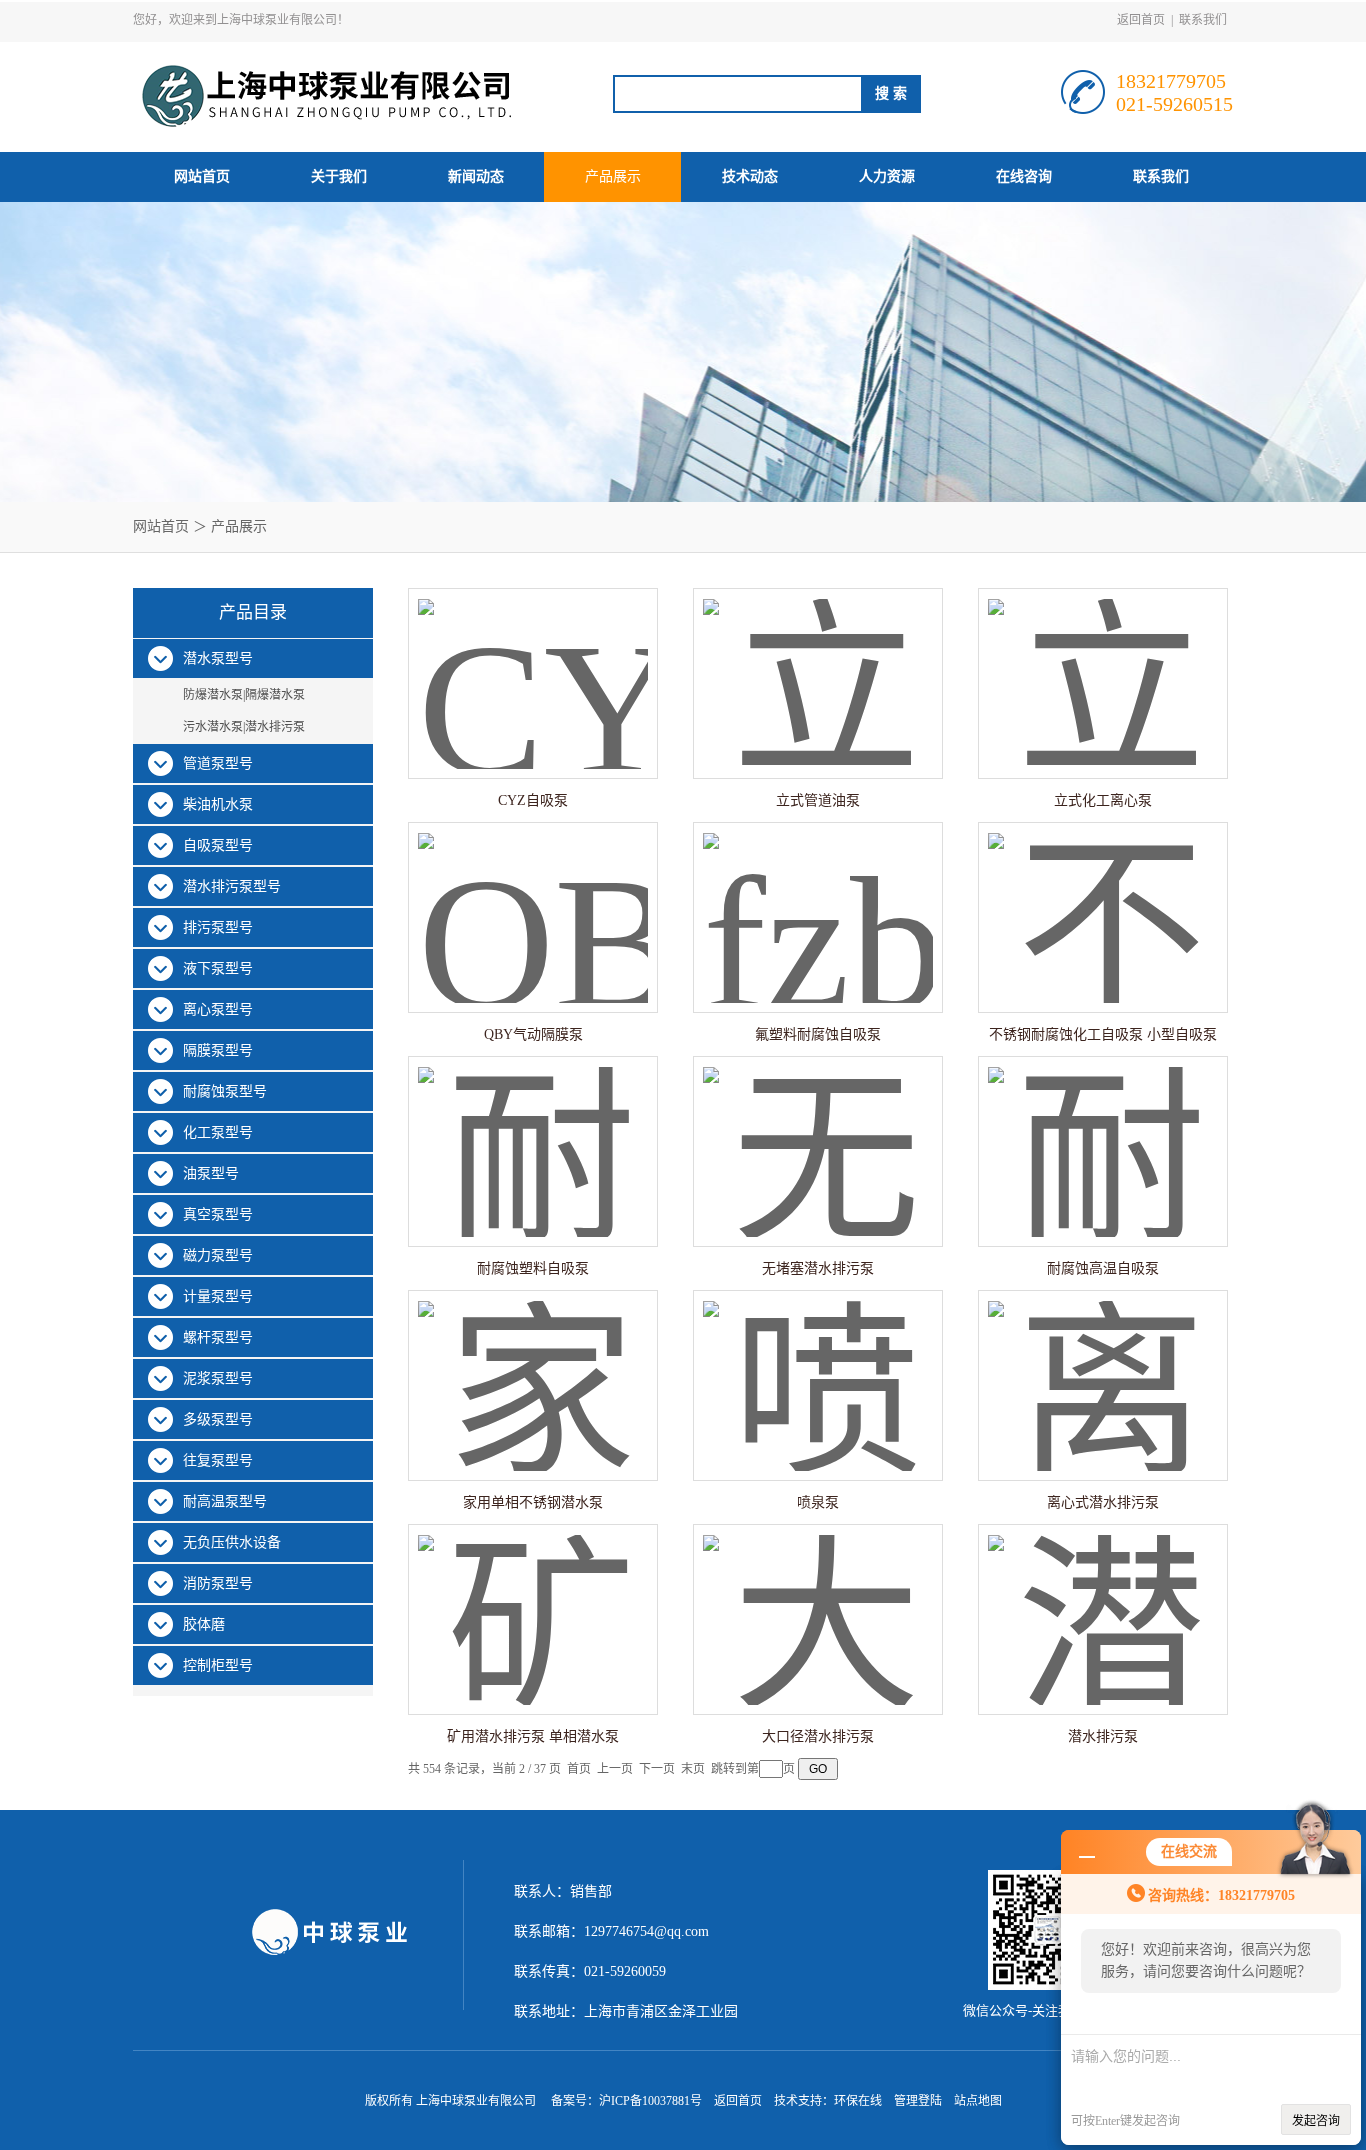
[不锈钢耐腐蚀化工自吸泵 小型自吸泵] (1103, 897)
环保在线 (858, 2101)
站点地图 (978, 2101)
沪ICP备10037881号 (650, 2101)
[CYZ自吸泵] (533, 663)
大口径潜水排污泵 (818, 1736)
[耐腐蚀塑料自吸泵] (533, 1131)
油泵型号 (211, 1173)
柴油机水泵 (218, 804)
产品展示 (613, 176)
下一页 (657, 1769)
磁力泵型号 (218, 1255)
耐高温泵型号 (225, 1501)
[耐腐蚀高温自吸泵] (1103, 1131)
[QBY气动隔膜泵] (533, 897)
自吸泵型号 (218, 845)
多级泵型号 (218, 1419)
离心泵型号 (218, 1009)
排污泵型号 (218, 927)
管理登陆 (918, 2101)
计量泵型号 (218, 1296)
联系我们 (1203, 20)
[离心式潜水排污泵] (1103, 1365)
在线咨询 (1024, 176)
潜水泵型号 (218, 658)
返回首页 (1141, 20)
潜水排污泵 (1103, 1736)
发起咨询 (1316, 2121)
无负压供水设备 (232, 1542)
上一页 (615, 1769)
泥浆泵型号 (218, 1378)
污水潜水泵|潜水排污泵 (244, 727)
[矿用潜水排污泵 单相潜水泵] (533, 1599)
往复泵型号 (218, 1460)
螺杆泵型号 (218, 1337)
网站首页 (202, 176)
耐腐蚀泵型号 (225, 1091)
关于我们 (339, 176)
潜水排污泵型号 (232, 886)
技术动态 (750, 176)
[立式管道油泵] (818, 663)
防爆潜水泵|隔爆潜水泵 (244, 695)
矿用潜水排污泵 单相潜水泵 (533, 1736)
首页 (579, 1769)
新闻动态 (476, 176)
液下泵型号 (218, 968)
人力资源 (887, 176)
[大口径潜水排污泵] (818, 1599)
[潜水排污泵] (1103, 1599)
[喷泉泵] (818, 1365)
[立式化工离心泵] (1103, 663)
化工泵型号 (218, 1132)
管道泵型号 (218, 763)
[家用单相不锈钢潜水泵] (533, 1365)
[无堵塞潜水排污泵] (818, 1131)
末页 (693, 1769)
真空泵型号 (218, 1214)
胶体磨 (204, 1624)
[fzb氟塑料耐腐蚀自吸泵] (818, 897)
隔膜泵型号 (218, 1050)
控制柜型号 (218, 1665)
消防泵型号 (218, 1583)
